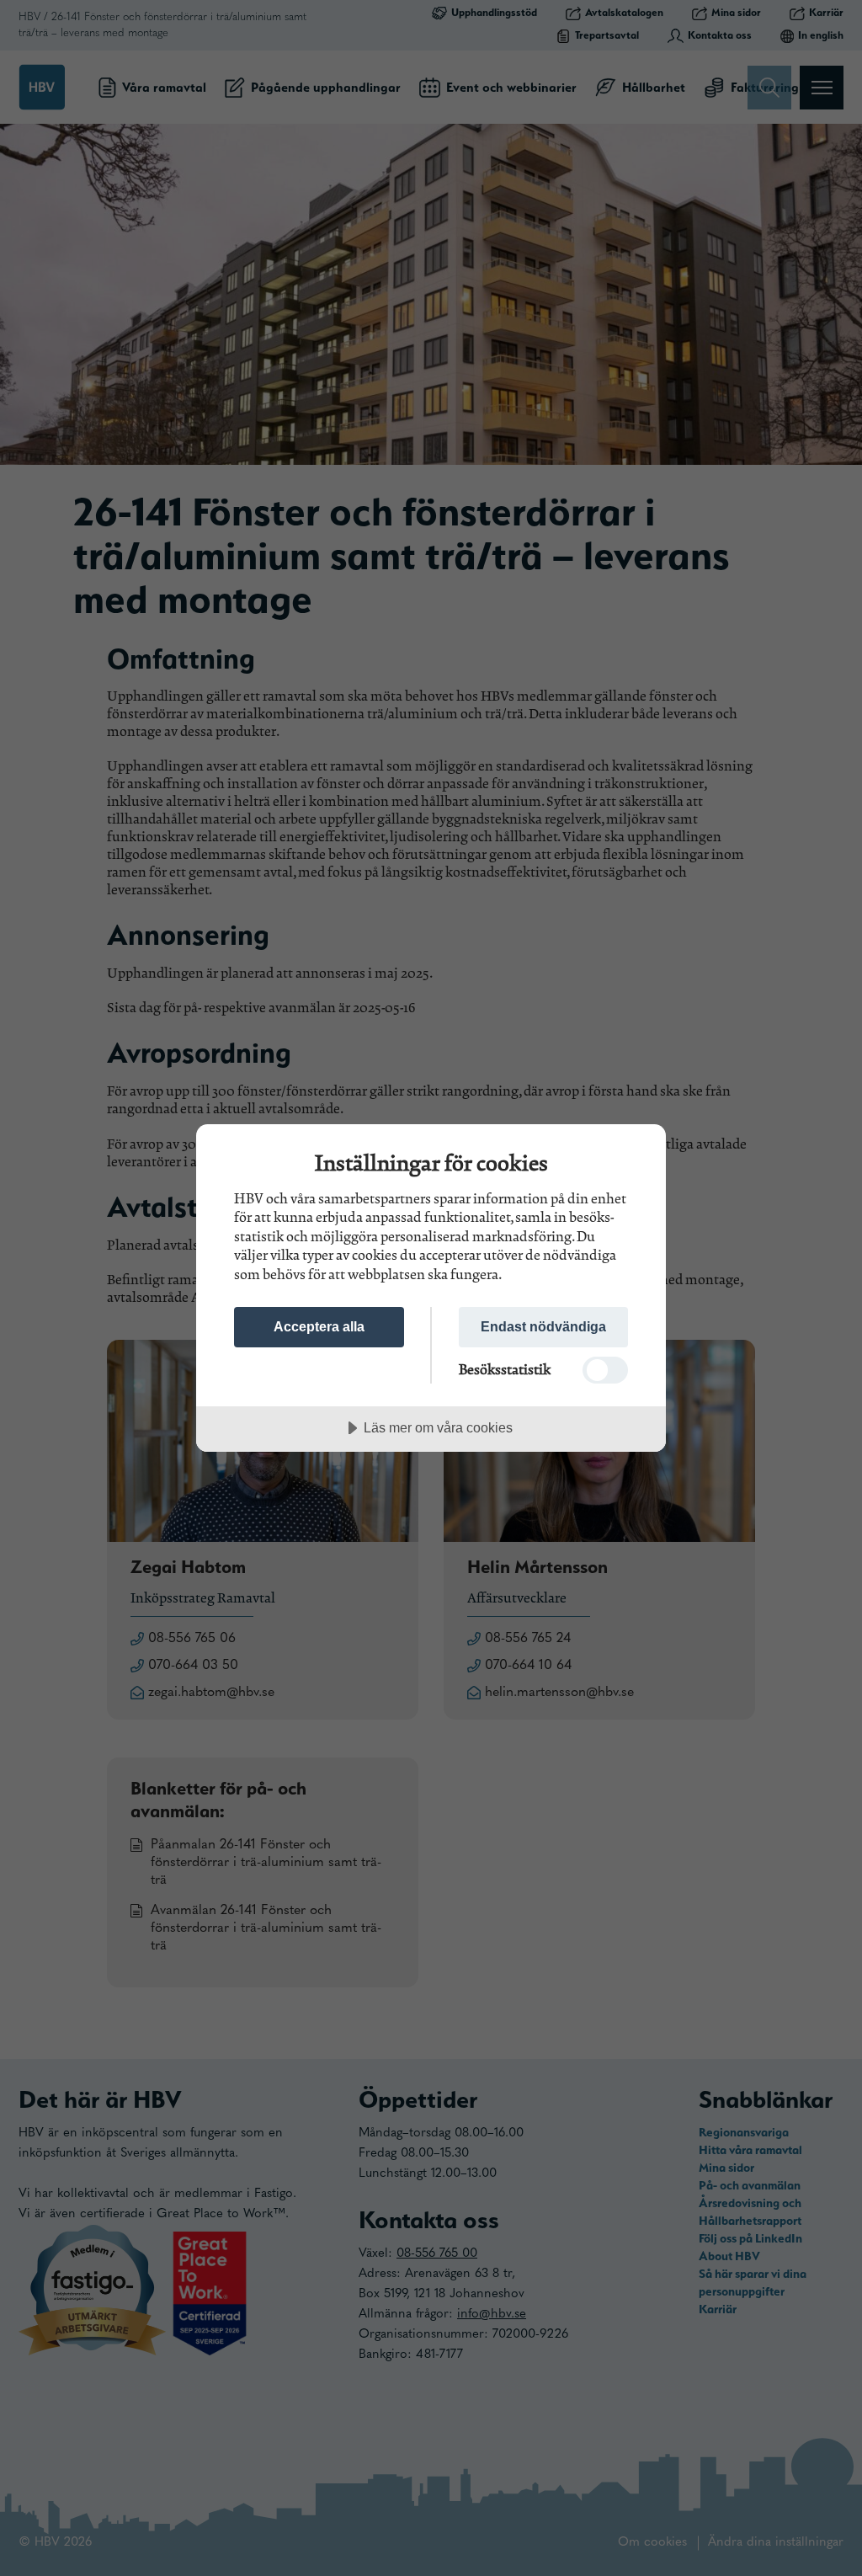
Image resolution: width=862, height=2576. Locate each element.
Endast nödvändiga (543, 1326)
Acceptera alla (319, 1326)
